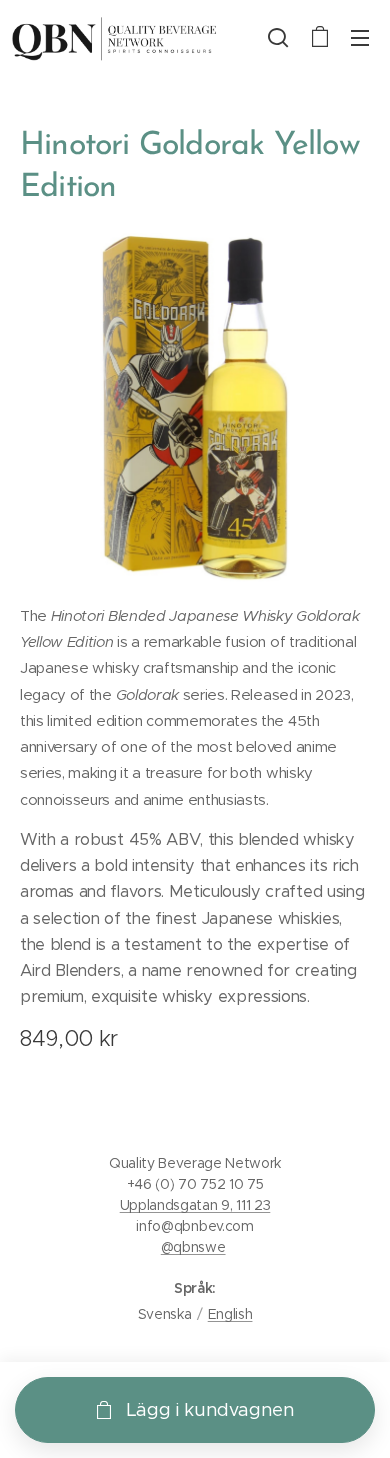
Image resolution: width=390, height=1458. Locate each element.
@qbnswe (193, 1247)
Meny (360, 37)
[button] (278, 37)
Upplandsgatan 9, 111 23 (195, 1205)
